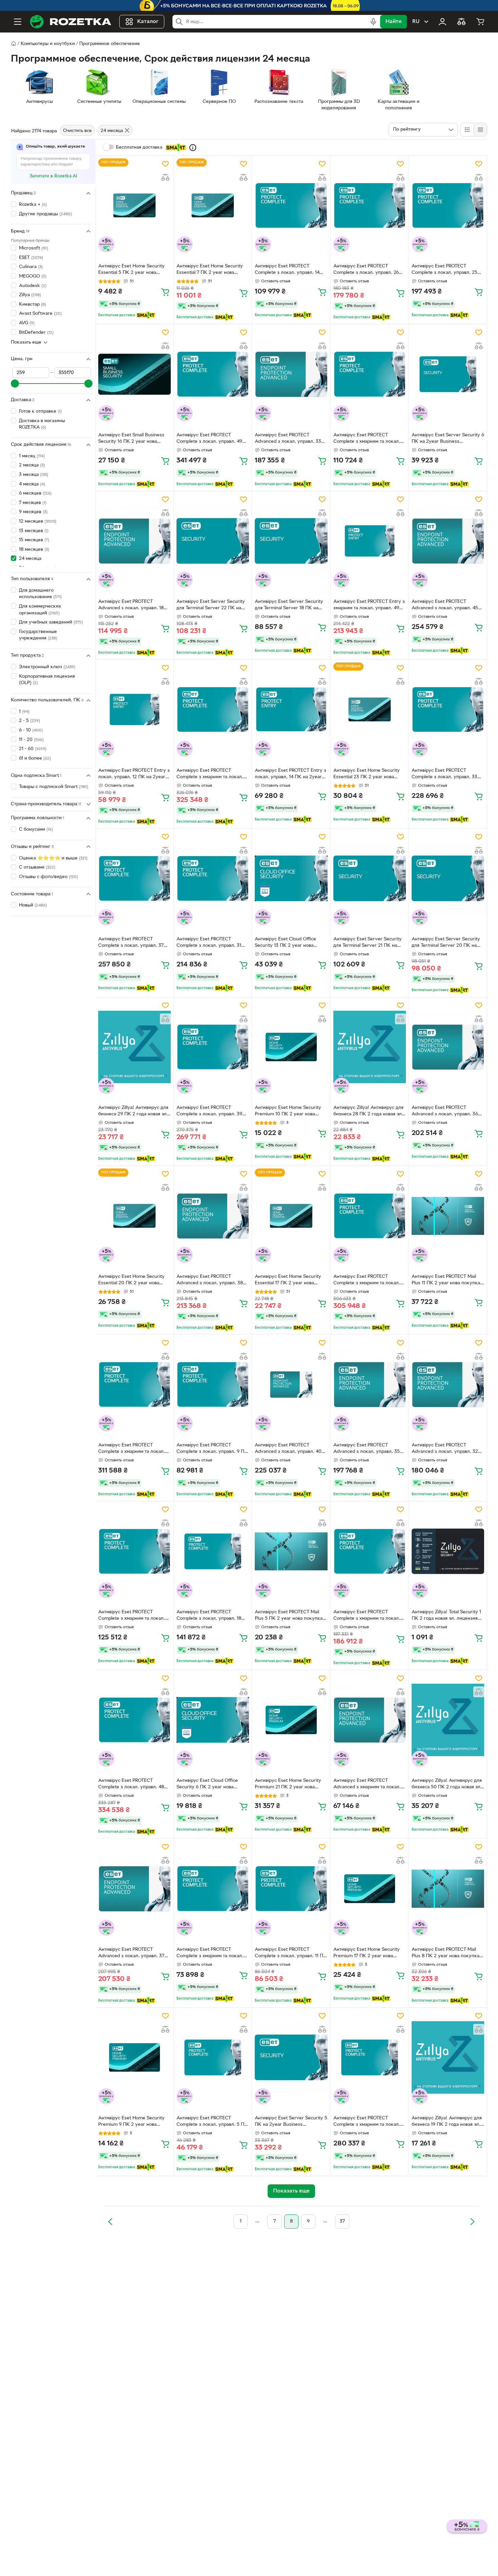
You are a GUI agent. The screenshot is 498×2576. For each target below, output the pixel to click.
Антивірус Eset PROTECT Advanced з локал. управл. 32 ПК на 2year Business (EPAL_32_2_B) (445, 1449)
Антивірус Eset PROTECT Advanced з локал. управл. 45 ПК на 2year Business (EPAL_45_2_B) (445, 606)
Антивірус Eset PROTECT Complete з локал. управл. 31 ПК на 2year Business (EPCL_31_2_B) (209, 943)
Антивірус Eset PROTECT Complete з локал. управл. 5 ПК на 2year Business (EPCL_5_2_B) (212, 2122)
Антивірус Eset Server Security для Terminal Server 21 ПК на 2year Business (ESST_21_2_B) (368, 943)
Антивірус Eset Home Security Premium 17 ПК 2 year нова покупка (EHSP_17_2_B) (367, 1953)
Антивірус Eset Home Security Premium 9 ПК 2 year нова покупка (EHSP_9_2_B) (131, 2122)
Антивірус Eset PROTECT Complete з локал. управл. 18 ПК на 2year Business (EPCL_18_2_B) (209, 1616)
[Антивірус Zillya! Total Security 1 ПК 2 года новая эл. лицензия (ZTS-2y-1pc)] (448, 1551)
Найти (393, 22)
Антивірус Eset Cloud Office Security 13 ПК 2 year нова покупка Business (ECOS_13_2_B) (285, 943)
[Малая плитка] (480, 130)
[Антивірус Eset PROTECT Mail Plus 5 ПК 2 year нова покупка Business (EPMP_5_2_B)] (291, 1551)
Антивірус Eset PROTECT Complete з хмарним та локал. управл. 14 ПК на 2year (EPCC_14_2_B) (367, 439)
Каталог (148, 22)
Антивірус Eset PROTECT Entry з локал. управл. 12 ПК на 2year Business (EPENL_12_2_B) (134, 774)
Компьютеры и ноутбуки (48, 44)
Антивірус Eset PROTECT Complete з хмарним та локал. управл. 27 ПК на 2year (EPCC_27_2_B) (367, 1616)
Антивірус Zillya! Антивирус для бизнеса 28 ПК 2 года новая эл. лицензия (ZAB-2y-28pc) (368, 1112)
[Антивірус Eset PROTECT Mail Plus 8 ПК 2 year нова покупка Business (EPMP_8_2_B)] (448, 1889)
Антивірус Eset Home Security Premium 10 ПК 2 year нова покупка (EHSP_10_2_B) (288, 1112)
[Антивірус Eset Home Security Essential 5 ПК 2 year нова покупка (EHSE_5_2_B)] (134, 205)
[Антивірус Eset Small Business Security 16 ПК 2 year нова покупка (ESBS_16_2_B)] (134, 374)
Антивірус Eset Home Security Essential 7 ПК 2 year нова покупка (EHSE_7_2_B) (210, 270)
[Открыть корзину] (480, 22)
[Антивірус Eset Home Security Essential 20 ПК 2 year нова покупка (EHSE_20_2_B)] (134, 1216)
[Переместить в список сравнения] (165, 177)
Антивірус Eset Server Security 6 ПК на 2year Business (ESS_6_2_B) (448, 439)
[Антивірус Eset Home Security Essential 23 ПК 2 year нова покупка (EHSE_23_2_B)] (370, 710)
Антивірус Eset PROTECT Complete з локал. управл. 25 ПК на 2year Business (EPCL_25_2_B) (444, 270)
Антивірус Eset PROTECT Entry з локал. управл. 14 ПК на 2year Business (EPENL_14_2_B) (290, 774)
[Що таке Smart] (193, 148)
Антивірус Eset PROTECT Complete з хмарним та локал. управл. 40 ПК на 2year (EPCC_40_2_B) (367, 2122)
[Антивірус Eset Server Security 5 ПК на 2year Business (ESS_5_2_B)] (291, 2057)
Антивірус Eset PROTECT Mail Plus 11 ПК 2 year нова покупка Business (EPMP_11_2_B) (446, 1281)
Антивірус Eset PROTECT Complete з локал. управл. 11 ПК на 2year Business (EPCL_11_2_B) (291, 1953)
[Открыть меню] (18, 22)
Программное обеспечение (110, 44)
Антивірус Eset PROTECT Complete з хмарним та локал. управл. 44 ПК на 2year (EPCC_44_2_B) (367, 1281)
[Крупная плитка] (467, 130)
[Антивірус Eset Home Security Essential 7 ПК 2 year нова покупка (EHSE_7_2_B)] (213, 205)
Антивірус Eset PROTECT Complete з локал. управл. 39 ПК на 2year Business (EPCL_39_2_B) (209, 1112)
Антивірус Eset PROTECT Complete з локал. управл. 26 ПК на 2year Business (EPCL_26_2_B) (366, 270)
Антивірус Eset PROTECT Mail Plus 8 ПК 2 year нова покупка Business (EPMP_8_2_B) (445, 1953)
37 (342, 2221)
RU (416, 22)
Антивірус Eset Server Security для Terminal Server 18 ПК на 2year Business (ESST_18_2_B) (289, 606)
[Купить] (165, 292)
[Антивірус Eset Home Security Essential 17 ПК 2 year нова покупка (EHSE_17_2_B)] (291, 1216)
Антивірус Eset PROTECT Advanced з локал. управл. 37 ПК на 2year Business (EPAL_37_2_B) (131, 1953)
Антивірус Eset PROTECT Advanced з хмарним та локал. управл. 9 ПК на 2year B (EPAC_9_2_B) (367, 1785)
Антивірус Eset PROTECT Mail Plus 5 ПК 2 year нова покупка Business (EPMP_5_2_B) (289, 1616)
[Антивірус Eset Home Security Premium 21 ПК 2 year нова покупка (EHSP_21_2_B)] (291, 1720)
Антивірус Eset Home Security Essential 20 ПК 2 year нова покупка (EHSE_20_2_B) (131, 1281)
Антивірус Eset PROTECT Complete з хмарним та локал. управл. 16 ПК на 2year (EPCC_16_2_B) (132, 1616)
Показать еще (26, 342)
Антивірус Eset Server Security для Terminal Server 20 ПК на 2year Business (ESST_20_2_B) (446, 943)
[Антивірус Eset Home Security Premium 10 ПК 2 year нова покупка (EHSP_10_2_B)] (291, 1047)
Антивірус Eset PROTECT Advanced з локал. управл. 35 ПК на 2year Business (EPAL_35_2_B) (367, 1449)
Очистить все (77, 131)
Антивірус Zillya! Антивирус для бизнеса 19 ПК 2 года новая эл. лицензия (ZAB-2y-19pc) (447, 2122)
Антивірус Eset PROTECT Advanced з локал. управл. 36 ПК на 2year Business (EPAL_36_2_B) (445, 1112)
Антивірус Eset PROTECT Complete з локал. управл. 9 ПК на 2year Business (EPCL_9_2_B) (212, 1449)
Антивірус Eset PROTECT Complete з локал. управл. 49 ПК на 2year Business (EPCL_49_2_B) (209, 439)
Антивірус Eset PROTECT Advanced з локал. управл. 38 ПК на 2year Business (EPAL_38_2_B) (210, 1281)
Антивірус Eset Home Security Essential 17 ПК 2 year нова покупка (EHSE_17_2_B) (288, 1281)
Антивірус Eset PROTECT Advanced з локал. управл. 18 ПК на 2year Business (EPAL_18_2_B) (131, 606)
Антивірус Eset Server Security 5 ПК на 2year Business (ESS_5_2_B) (291, 2122)
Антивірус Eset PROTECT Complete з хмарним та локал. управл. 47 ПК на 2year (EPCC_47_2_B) (210, 774)
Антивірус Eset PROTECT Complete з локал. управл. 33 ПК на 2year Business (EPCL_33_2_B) (444, 774)
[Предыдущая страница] (110, 2222)
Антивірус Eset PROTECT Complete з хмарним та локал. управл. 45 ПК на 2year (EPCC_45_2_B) (132, 1449)
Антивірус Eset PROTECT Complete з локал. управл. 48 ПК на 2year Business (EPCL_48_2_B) (131, 1785)
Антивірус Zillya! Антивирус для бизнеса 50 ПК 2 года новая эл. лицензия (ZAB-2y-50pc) (447, 1785)
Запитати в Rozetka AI (53, 176)
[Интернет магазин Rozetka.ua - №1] (70, 22)
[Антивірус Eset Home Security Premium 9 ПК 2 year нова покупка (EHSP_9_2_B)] (134, 2057)
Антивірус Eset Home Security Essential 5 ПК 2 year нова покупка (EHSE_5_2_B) (131, 270)
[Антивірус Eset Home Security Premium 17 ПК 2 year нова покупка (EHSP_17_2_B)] (370, 1889)
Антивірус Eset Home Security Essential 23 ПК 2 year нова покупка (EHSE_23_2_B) (367, 774)
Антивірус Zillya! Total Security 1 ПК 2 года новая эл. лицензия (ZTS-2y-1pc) (446, 1616)
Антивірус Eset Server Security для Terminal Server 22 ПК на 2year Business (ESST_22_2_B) (211, 606)
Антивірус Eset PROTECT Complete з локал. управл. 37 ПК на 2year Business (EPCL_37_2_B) (131, 943)
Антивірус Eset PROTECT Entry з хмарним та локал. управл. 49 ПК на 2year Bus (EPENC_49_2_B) (369, 606)
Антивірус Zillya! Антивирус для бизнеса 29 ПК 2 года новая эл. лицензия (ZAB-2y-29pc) (133, 1112)
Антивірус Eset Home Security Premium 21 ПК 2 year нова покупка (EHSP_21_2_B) (288, 1785)
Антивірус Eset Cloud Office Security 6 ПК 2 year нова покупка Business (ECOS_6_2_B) (212, 1785)
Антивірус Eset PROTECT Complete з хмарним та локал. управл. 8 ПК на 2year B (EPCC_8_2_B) (210, 1953)
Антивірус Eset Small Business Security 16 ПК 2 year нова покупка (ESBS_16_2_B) (131, 439)
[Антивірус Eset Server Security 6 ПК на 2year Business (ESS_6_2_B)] (448, 374)
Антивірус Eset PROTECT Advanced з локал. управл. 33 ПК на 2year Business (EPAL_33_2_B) (288, 439)
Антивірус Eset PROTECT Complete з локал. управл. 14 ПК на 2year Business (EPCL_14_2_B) (287, 270)
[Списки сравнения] (461, 22)
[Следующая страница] (472, 2222)
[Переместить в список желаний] (165, 164)
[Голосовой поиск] (373, 22)
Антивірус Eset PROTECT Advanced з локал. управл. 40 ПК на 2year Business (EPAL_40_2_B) (288, 1449)
